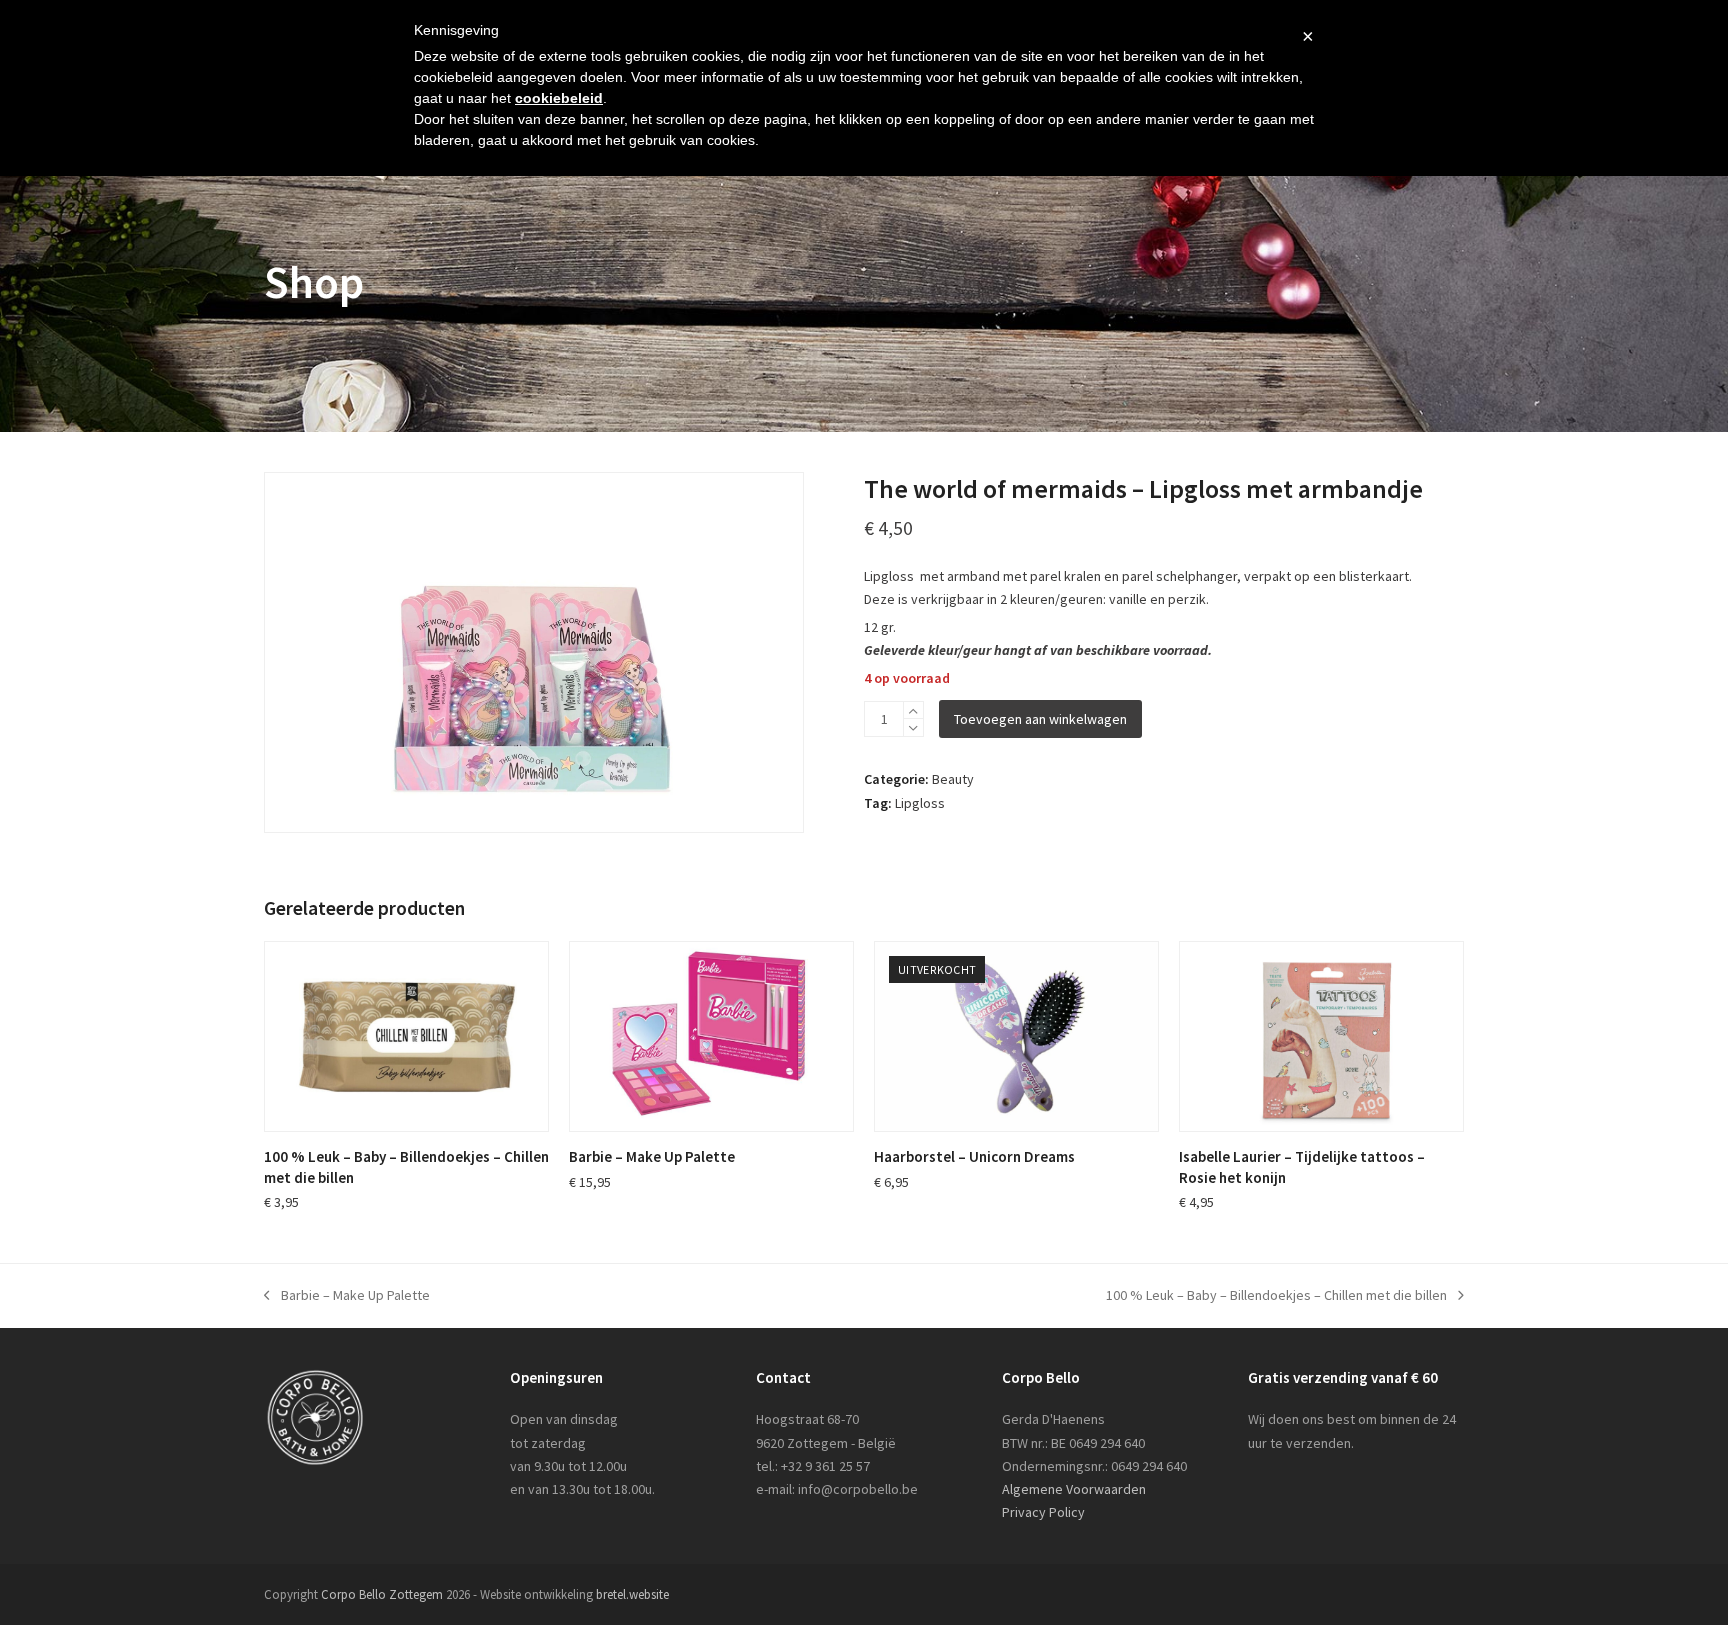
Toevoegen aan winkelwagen (1040, 719)
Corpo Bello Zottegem (382, 1594)
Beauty (953, 779)
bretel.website (632, 1594)
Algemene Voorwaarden (1074, 1489)
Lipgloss (920, 803)
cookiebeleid (559, 98)
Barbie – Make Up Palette (347, 1296)
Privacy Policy (1043, 1512)
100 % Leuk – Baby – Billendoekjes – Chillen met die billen (1276, 1296)
